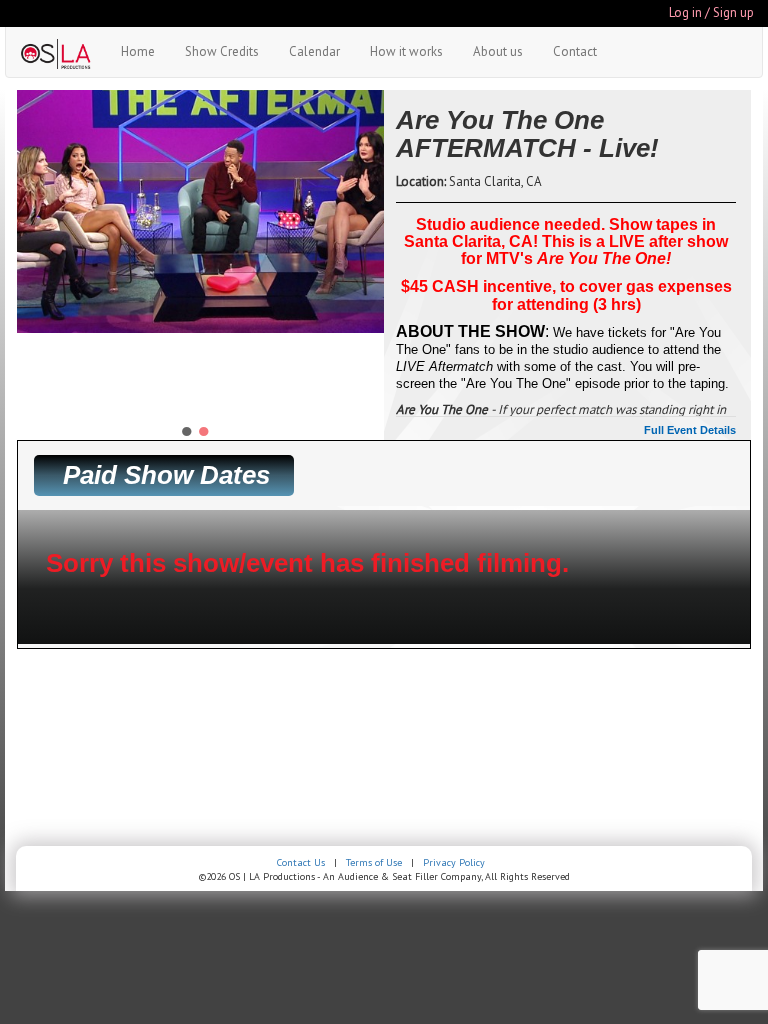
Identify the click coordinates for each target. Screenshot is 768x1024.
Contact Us (301, 862)
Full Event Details (690, 430)
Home (138, 51)
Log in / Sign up (711, 12)
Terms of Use (374, 862)
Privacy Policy (454, 862)
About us (498, 51)
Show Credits (222, 51)
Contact (575, 51)
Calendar (314, 51)
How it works (406, 51)
